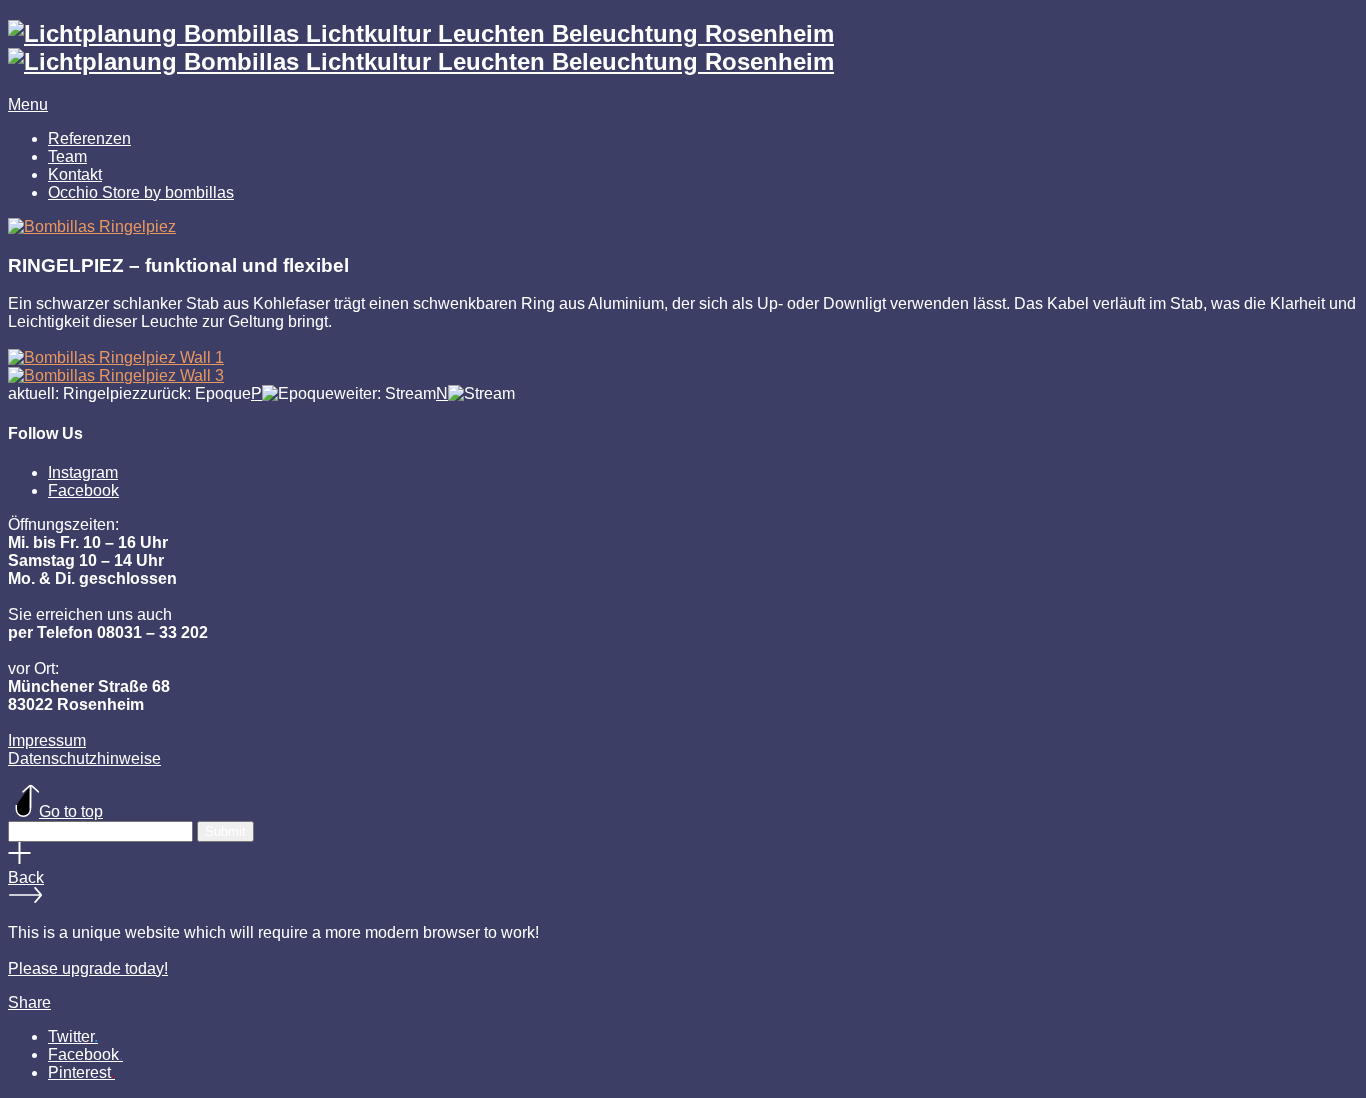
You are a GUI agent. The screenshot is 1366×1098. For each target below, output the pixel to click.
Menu (28, 104)
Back (26, 877)
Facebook (83, 490)
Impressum (47, 740)
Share (29, 1002)
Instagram (83, 472)
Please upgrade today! (88, 968)
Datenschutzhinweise (84, 758)
